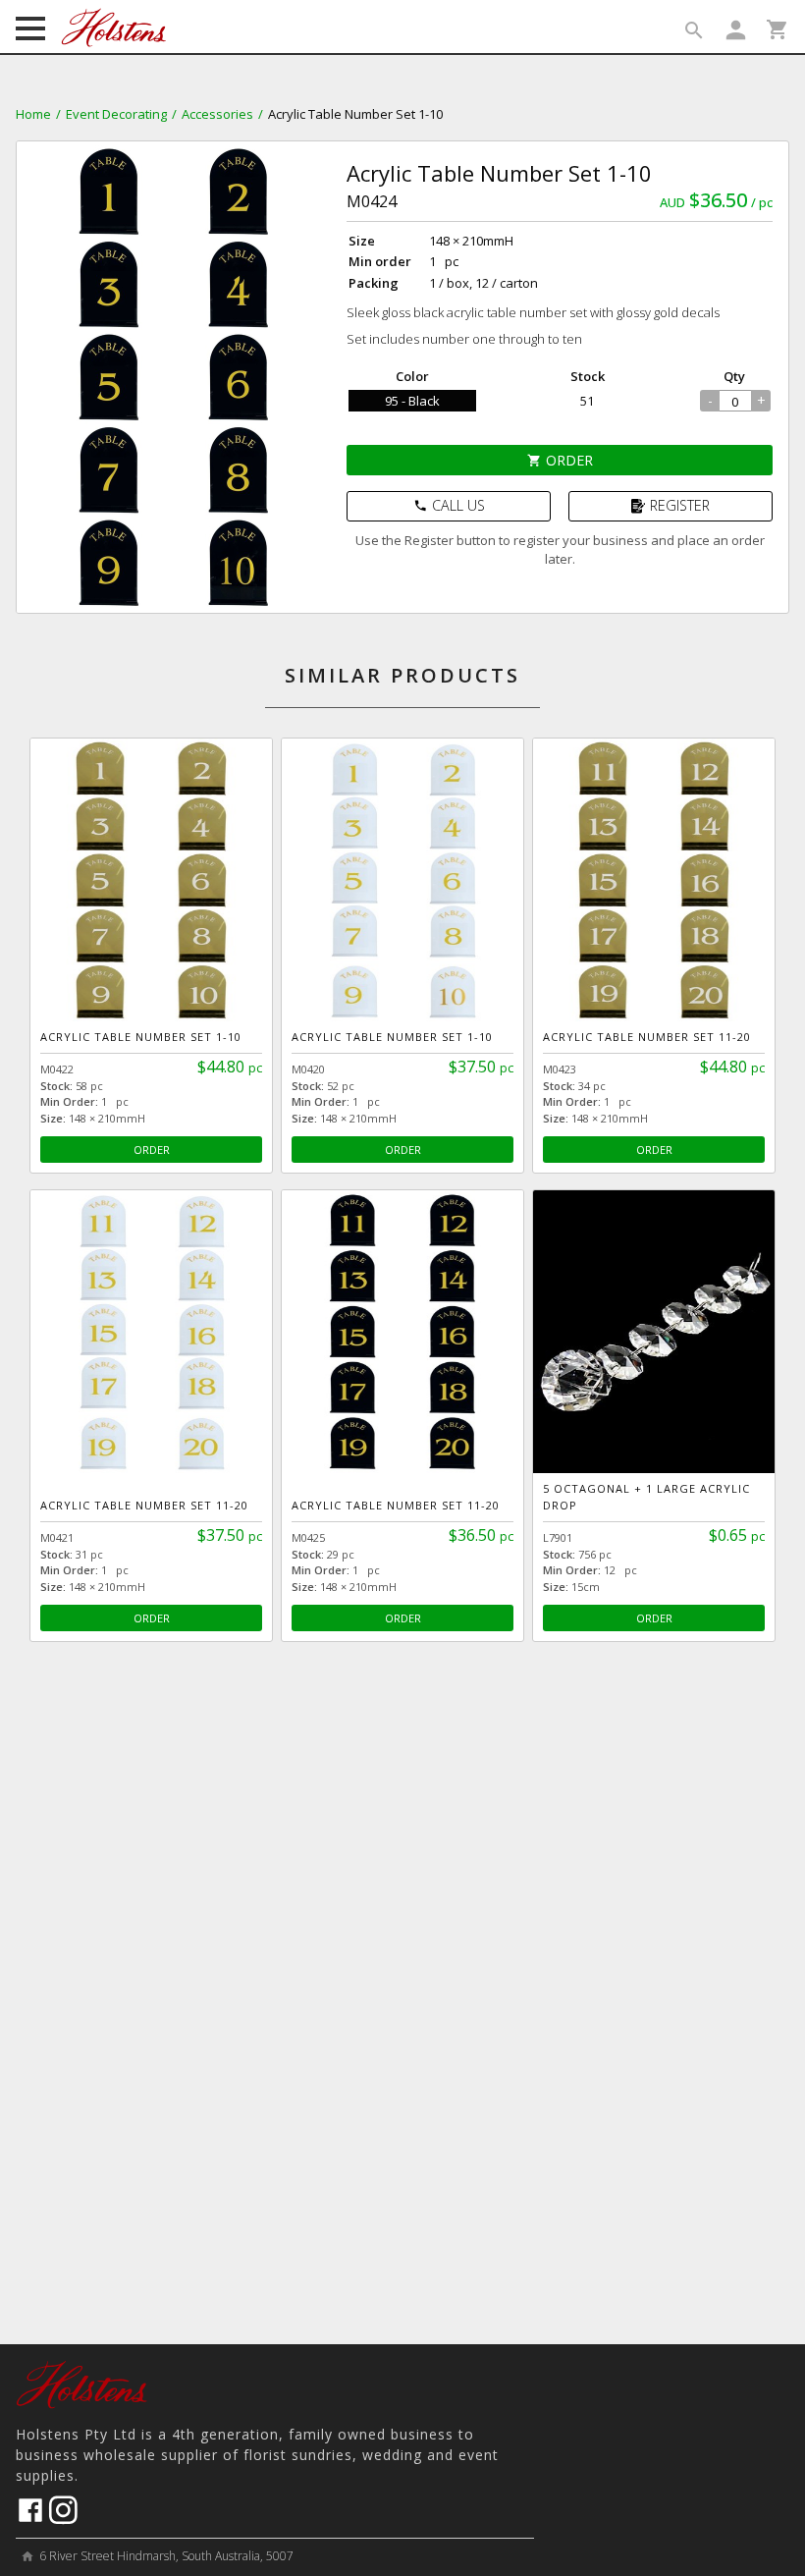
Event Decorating (116, 114)
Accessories (217, 114)
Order (560, 460)
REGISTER (680, 505)
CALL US (449, 505)
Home (33, 114)
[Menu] (30, 30)
